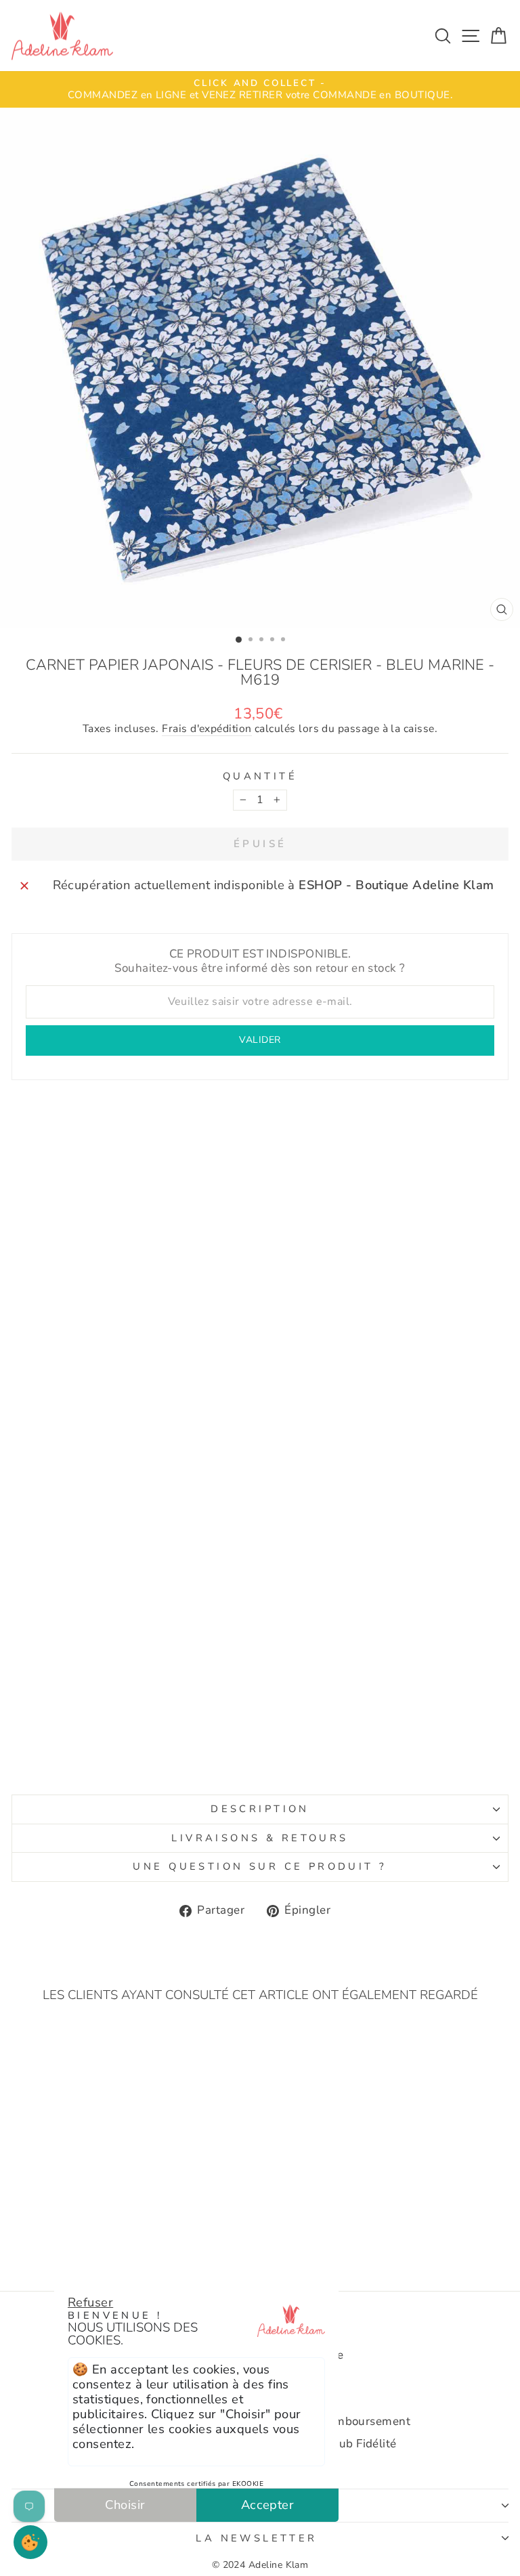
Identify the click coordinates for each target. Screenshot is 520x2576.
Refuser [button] (90, 2302)
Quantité (260, 777)
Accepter (268, 2505)
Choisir (125, 2505)
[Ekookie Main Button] (30, 2542)
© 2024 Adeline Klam (260, 2565)
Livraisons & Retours (260, 1838)
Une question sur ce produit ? (260, 1866)
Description (260, 1809)
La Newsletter (256, 2538)
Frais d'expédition (207, 729)
